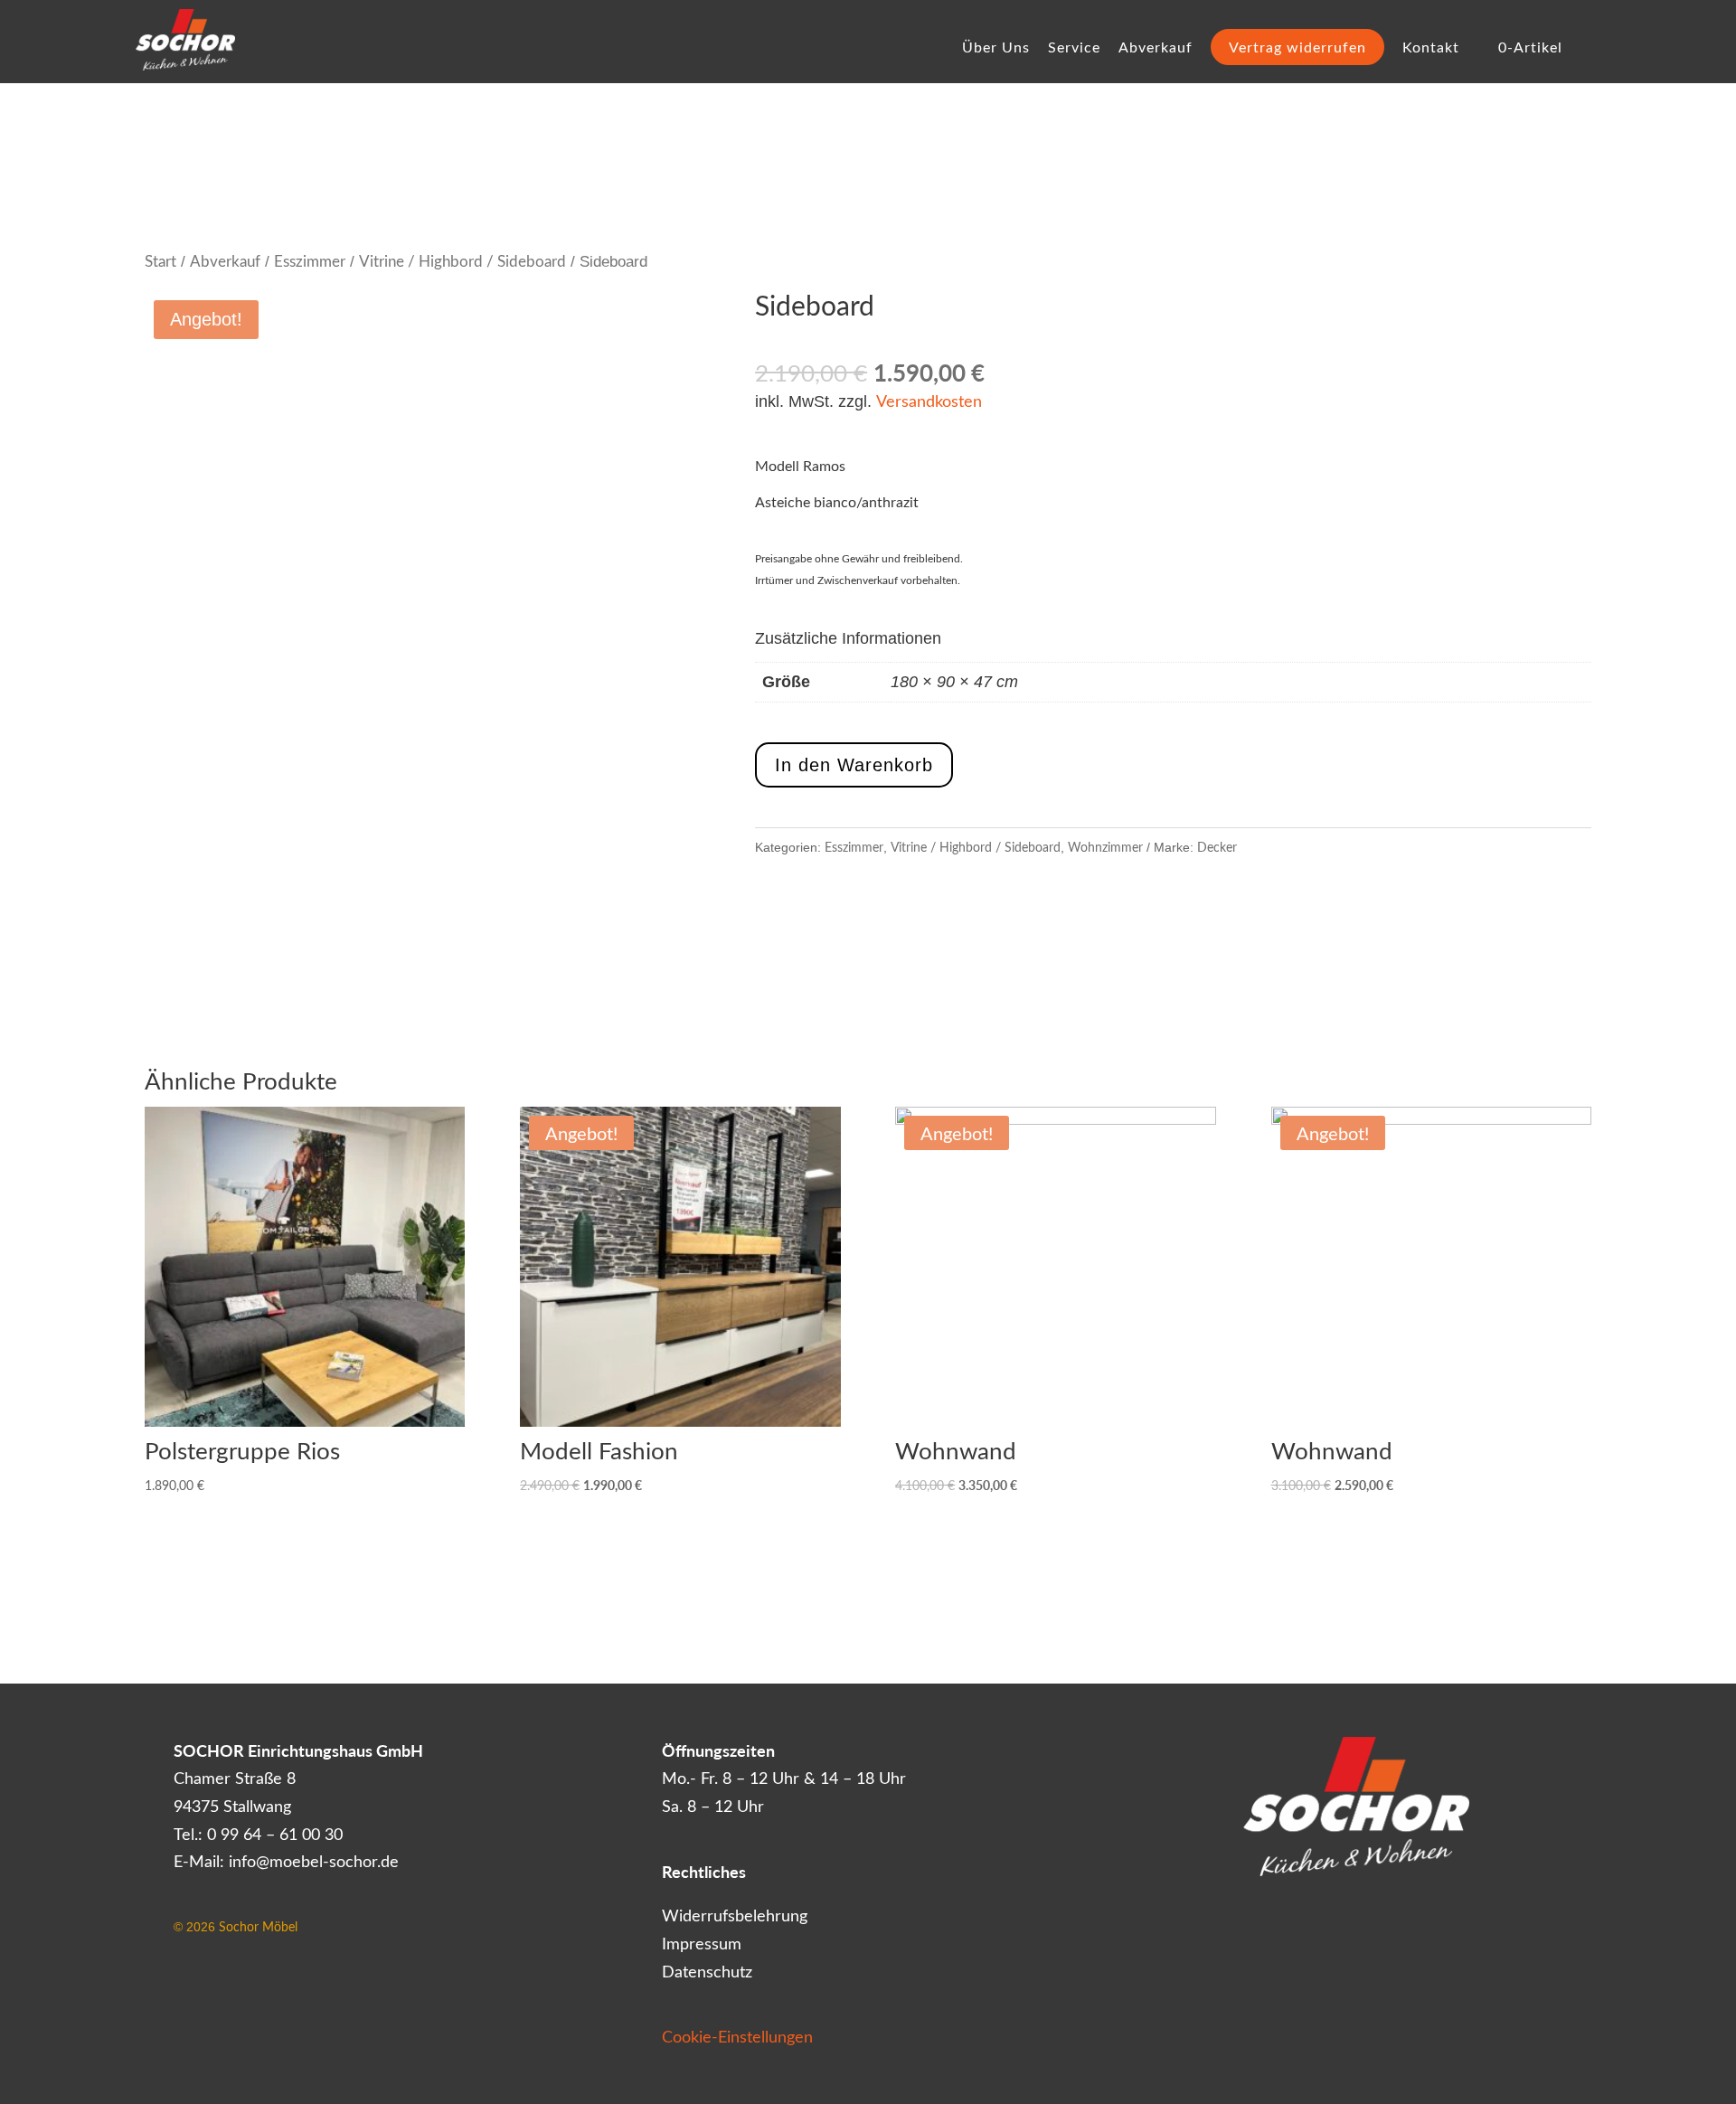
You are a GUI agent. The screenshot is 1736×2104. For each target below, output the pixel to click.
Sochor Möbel (258, 1926)
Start (160, 260)
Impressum (702, 1943)
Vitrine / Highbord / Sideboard (462, 260)
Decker (1217, 847)
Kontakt (1431, 48)
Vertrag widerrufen (1297, 47)
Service (1074, 48)
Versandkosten (929, 401)
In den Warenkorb (854, 765)
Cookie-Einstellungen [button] (737, 2036)
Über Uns (996, 48)
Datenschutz (707, 1971)
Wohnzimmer (1105, 847)
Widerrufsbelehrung (735, 1915)
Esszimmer (310, 260)
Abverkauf (1156, 48)
